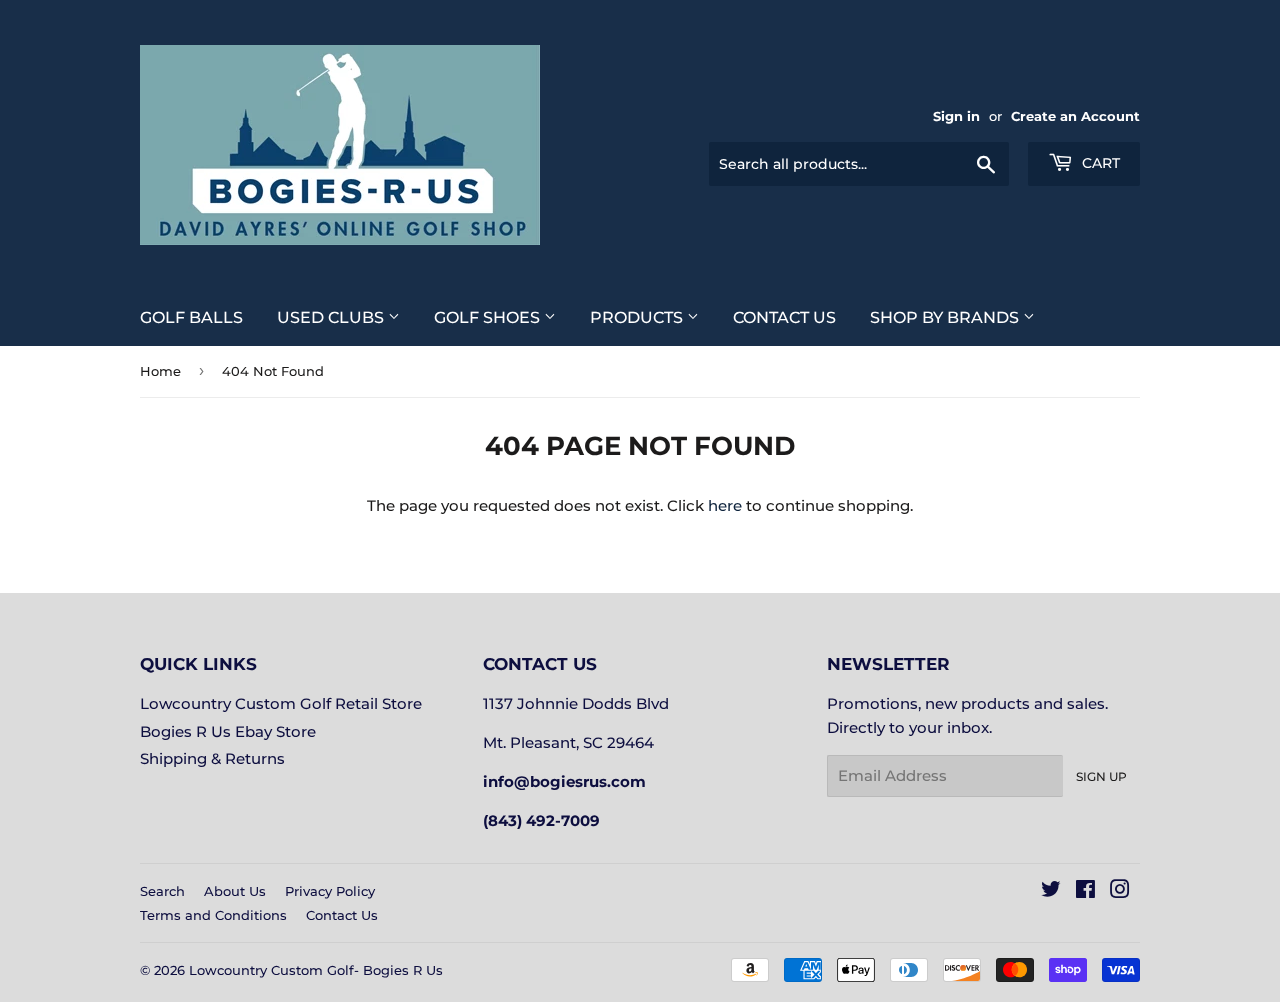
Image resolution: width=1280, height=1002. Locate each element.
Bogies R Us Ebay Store (228, 731)
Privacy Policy (330, 891)
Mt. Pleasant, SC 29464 (568, 742)
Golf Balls (191, 317)
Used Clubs (332, 317)
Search (162, 891)
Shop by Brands (946, 317)
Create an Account (1075, 116)
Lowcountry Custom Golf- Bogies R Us (316, 970)
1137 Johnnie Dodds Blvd (576, 703)
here (725, 505)
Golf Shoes (489, 317)
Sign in (956, 116)
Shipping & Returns (212, 758)
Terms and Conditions (213, 915)
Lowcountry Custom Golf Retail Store (281, 703)
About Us (235, 891)
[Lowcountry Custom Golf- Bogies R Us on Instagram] (1120, 891)
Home (160, 371)
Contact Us (784, 317)
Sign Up (1101, 776)
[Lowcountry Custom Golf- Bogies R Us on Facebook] (1085, 891)
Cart (1099, 163)
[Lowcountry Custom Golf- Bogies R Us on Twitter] (1051, 891)
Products (638, 317)
